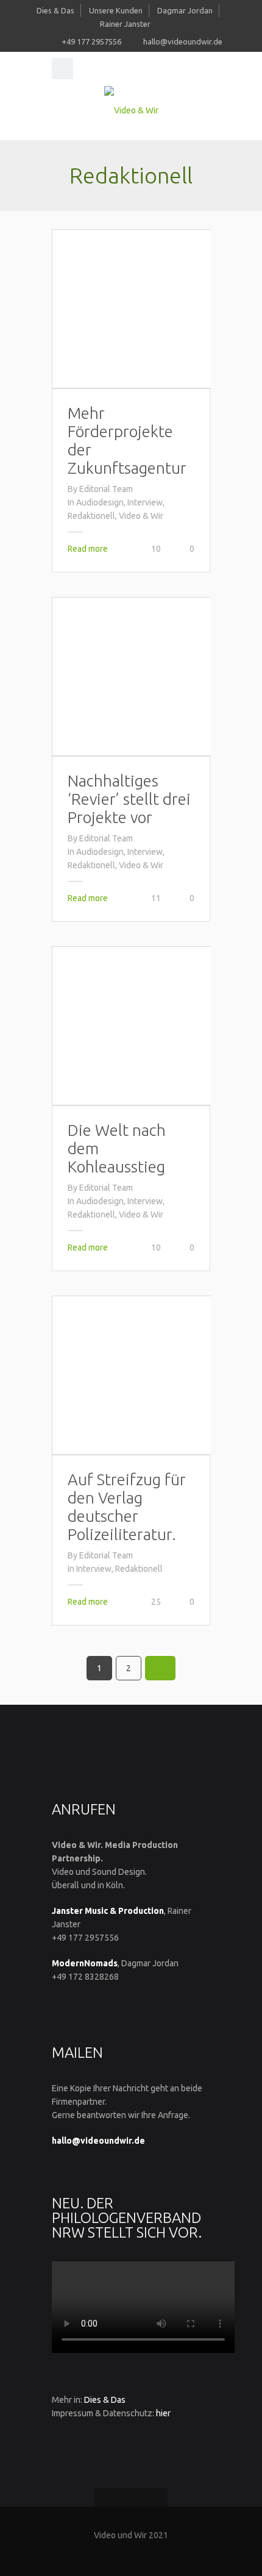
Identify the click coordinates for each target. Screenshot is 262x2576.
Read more (88, 549)
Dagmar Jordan (185, 10)
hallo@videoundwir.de (183, 41)
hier (163, 2413)
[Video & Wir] (131, 110)
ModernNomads (85, 1963)
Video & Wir (141, 516)
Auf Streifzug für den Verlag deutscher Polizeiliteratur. (127, 1507)
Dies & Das (55, 10)
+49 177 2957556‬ (91, 41)
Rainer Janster (125, 24)
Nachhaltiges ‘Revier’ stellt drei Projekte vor (129, 799)
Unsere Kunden (116, 10)
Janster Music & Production (108, 1911)
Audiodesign (100, 502)
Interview (145, 502)
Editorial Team (106, 489)
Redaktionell (91, 516)
